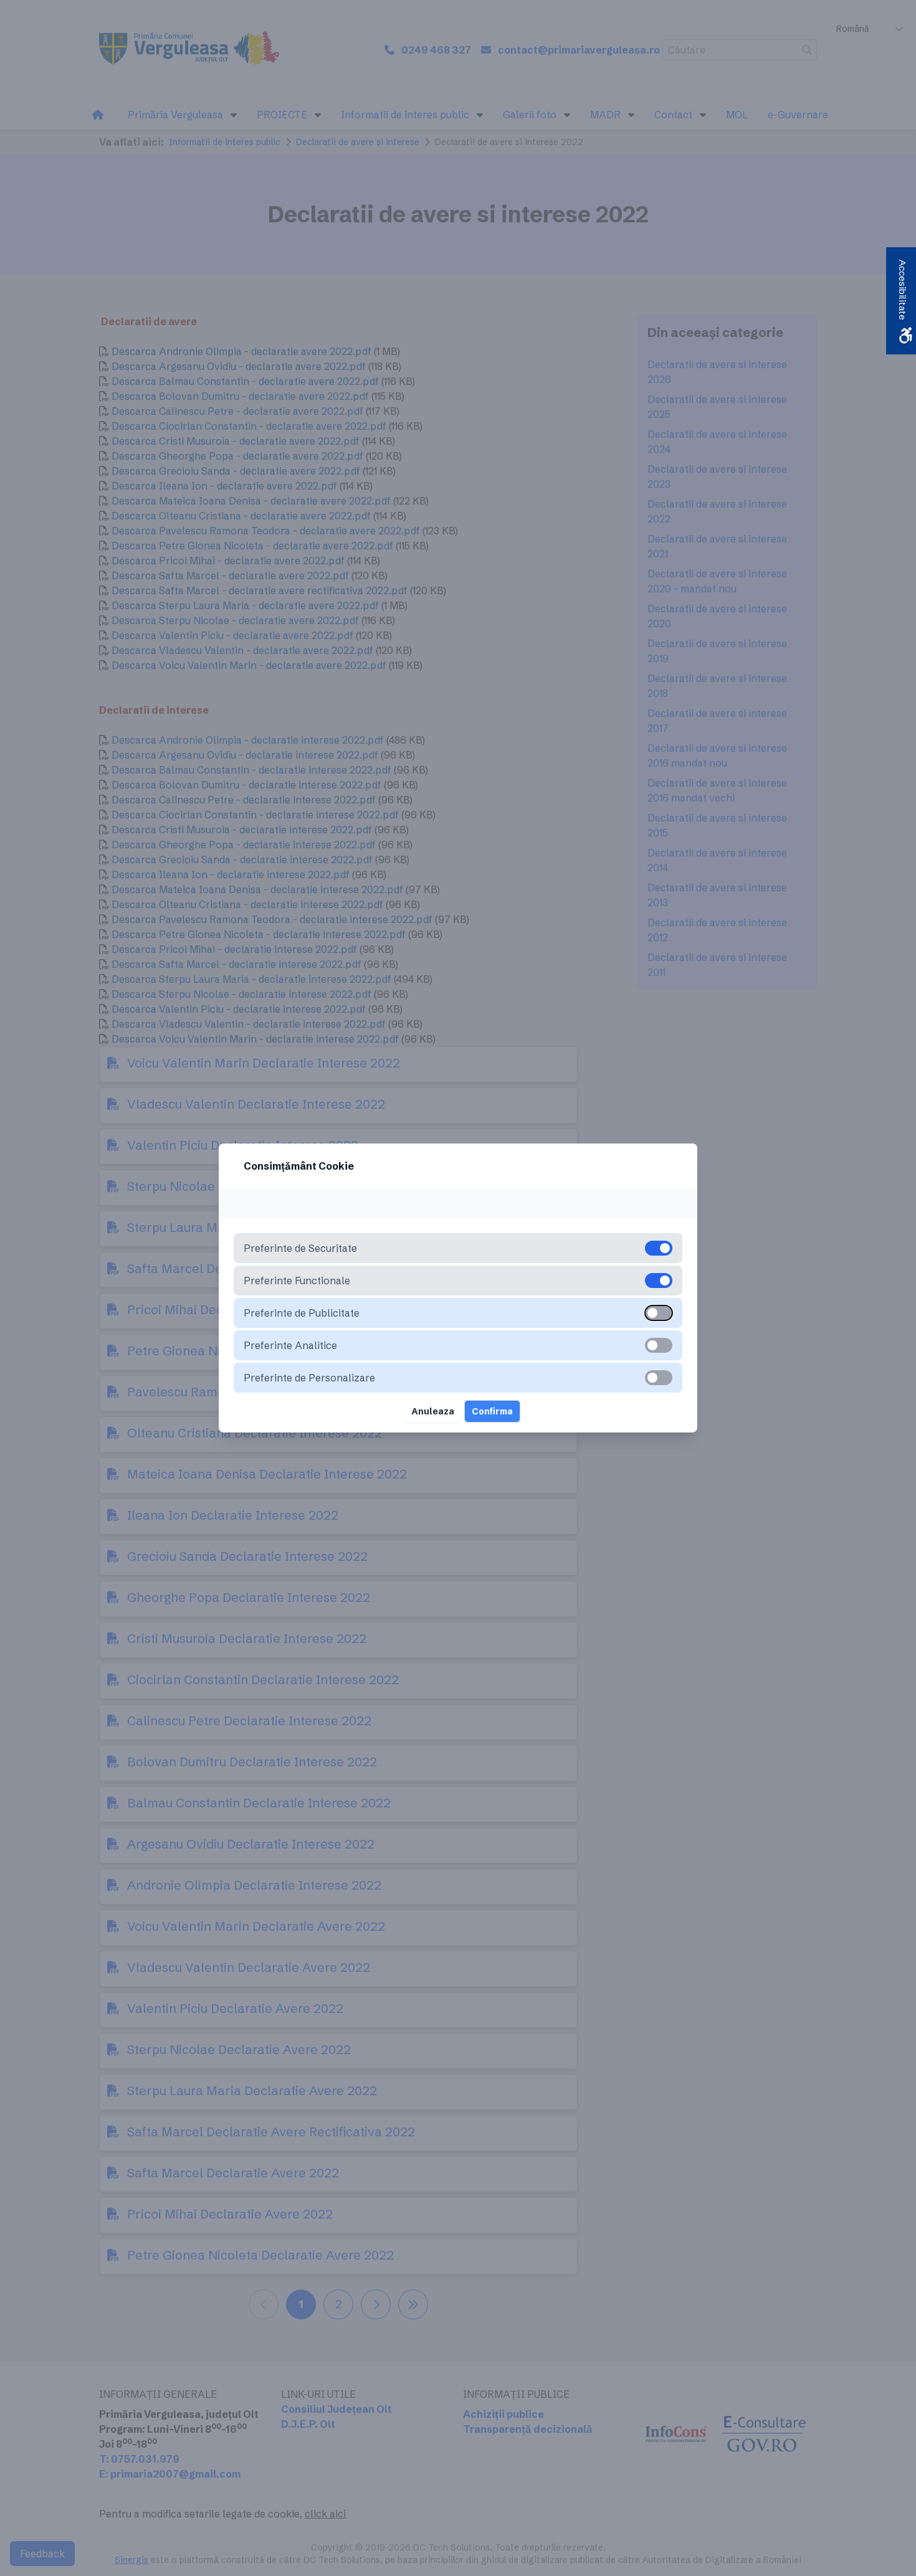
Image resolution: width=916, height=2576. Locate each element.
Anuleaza (433, 1411)
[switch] (659, 1313)
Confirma (492, 1411)
